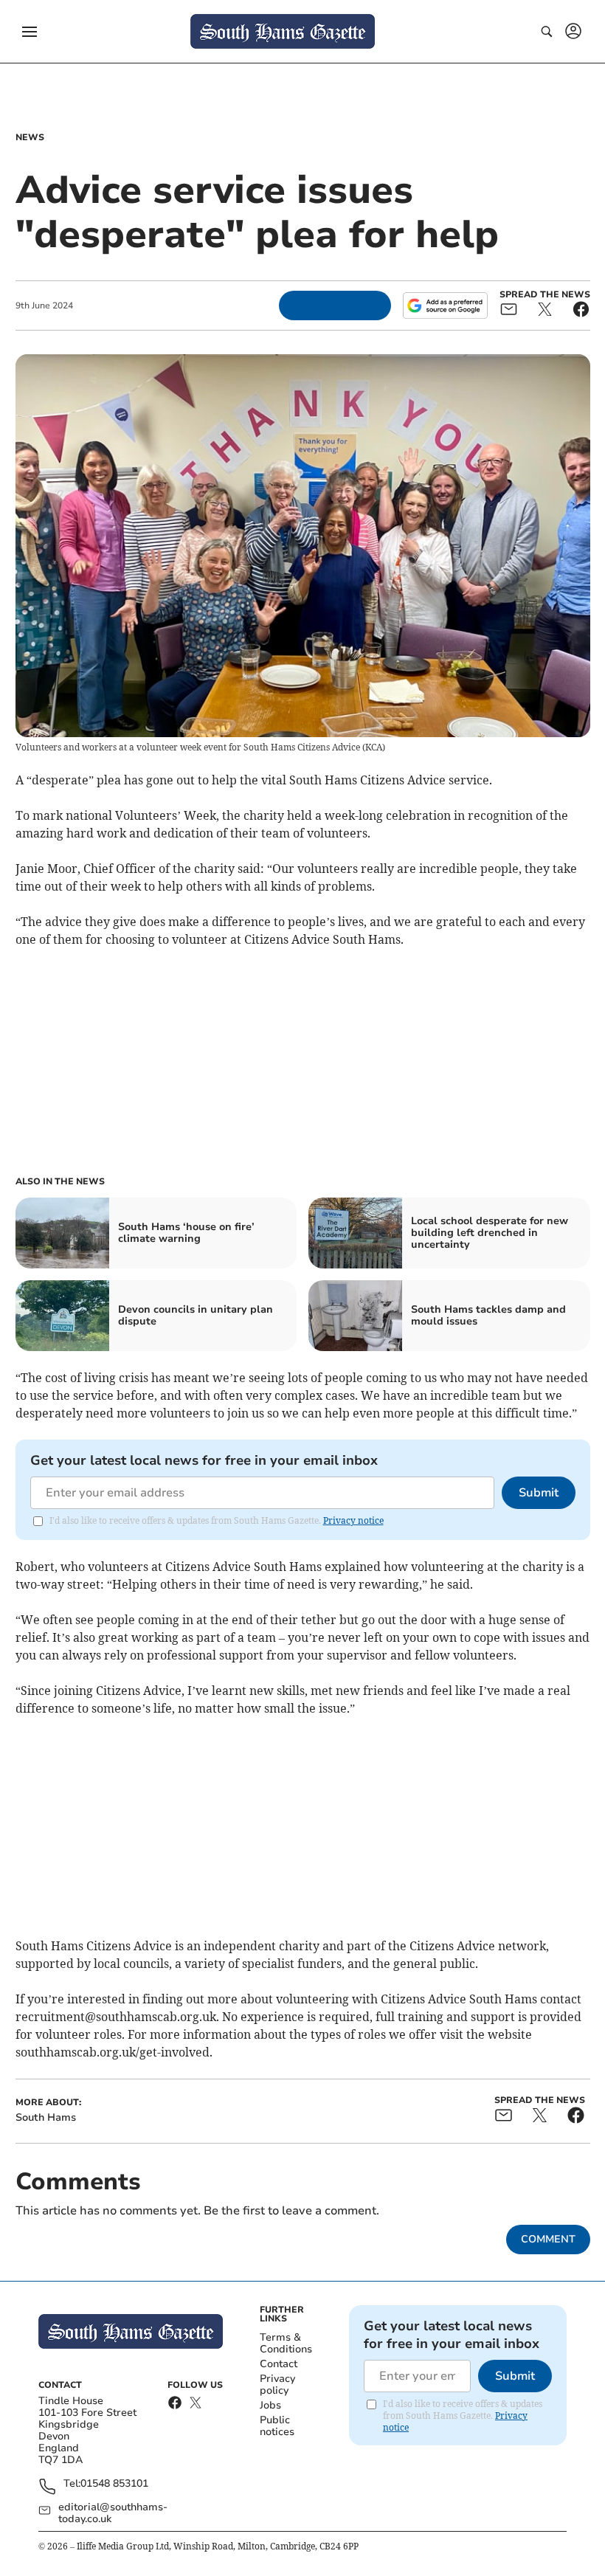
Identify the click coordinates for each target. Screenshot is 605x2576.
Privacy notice (353, 1520)
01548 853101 (114, 2484)
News (30, 137)
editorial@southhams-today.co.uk (113, 2513)
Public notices (277, 2426)
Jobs (270, 2405)
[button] (30, 32)
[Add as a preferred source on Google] (445, 305)
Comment (548, 2239)
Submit (539, 1493)
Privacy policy (277, 2385)
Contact (279, 2364)
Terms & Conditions (286, 2343)
